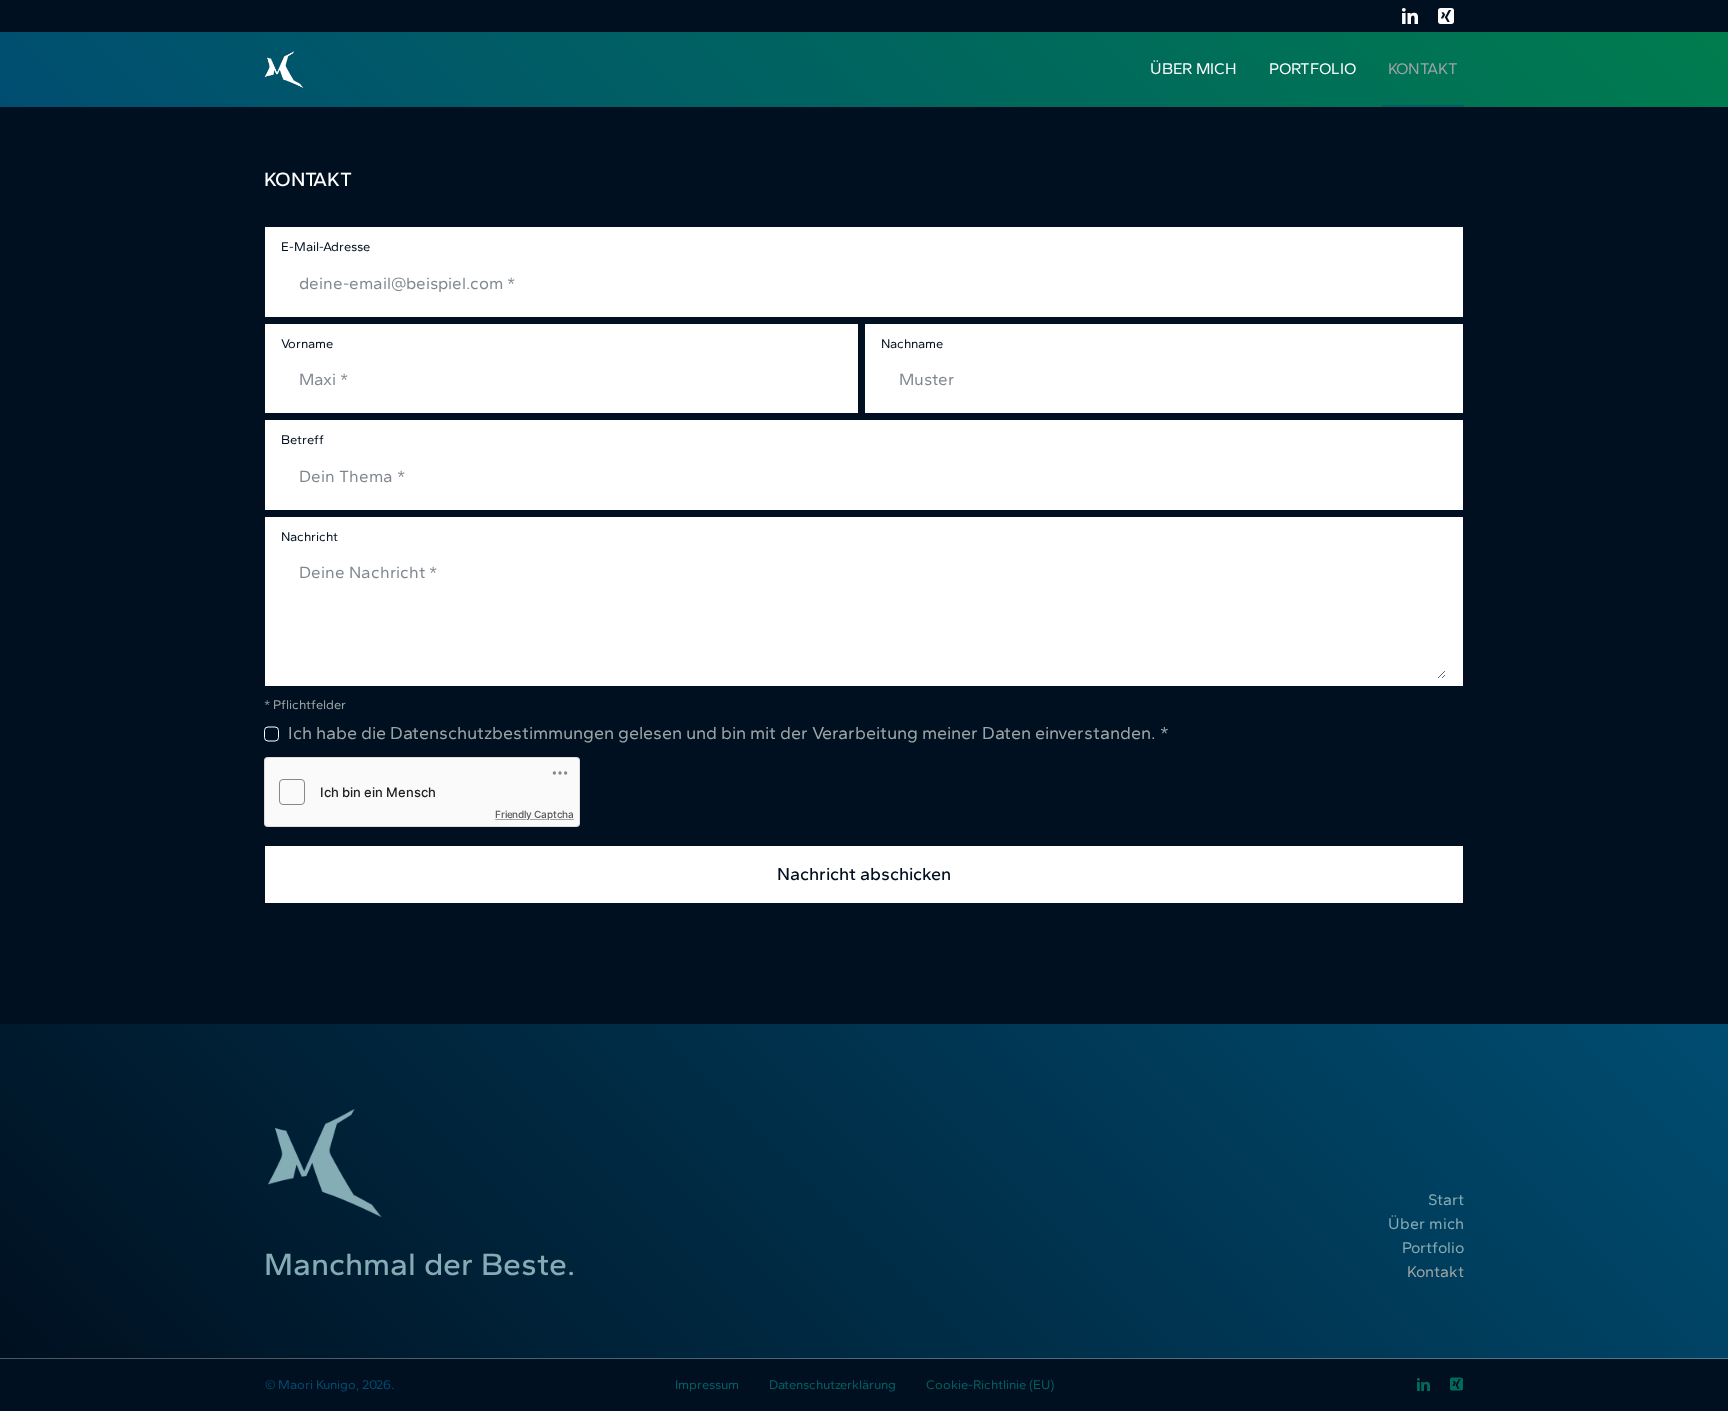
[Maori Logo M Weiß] (284, 59)
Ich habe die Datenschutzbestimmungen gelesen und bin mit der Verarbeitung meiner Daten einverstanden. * (728, 733)
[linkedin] (1410, 16)
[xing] (1446, 16)
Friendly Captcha (534, 814)
